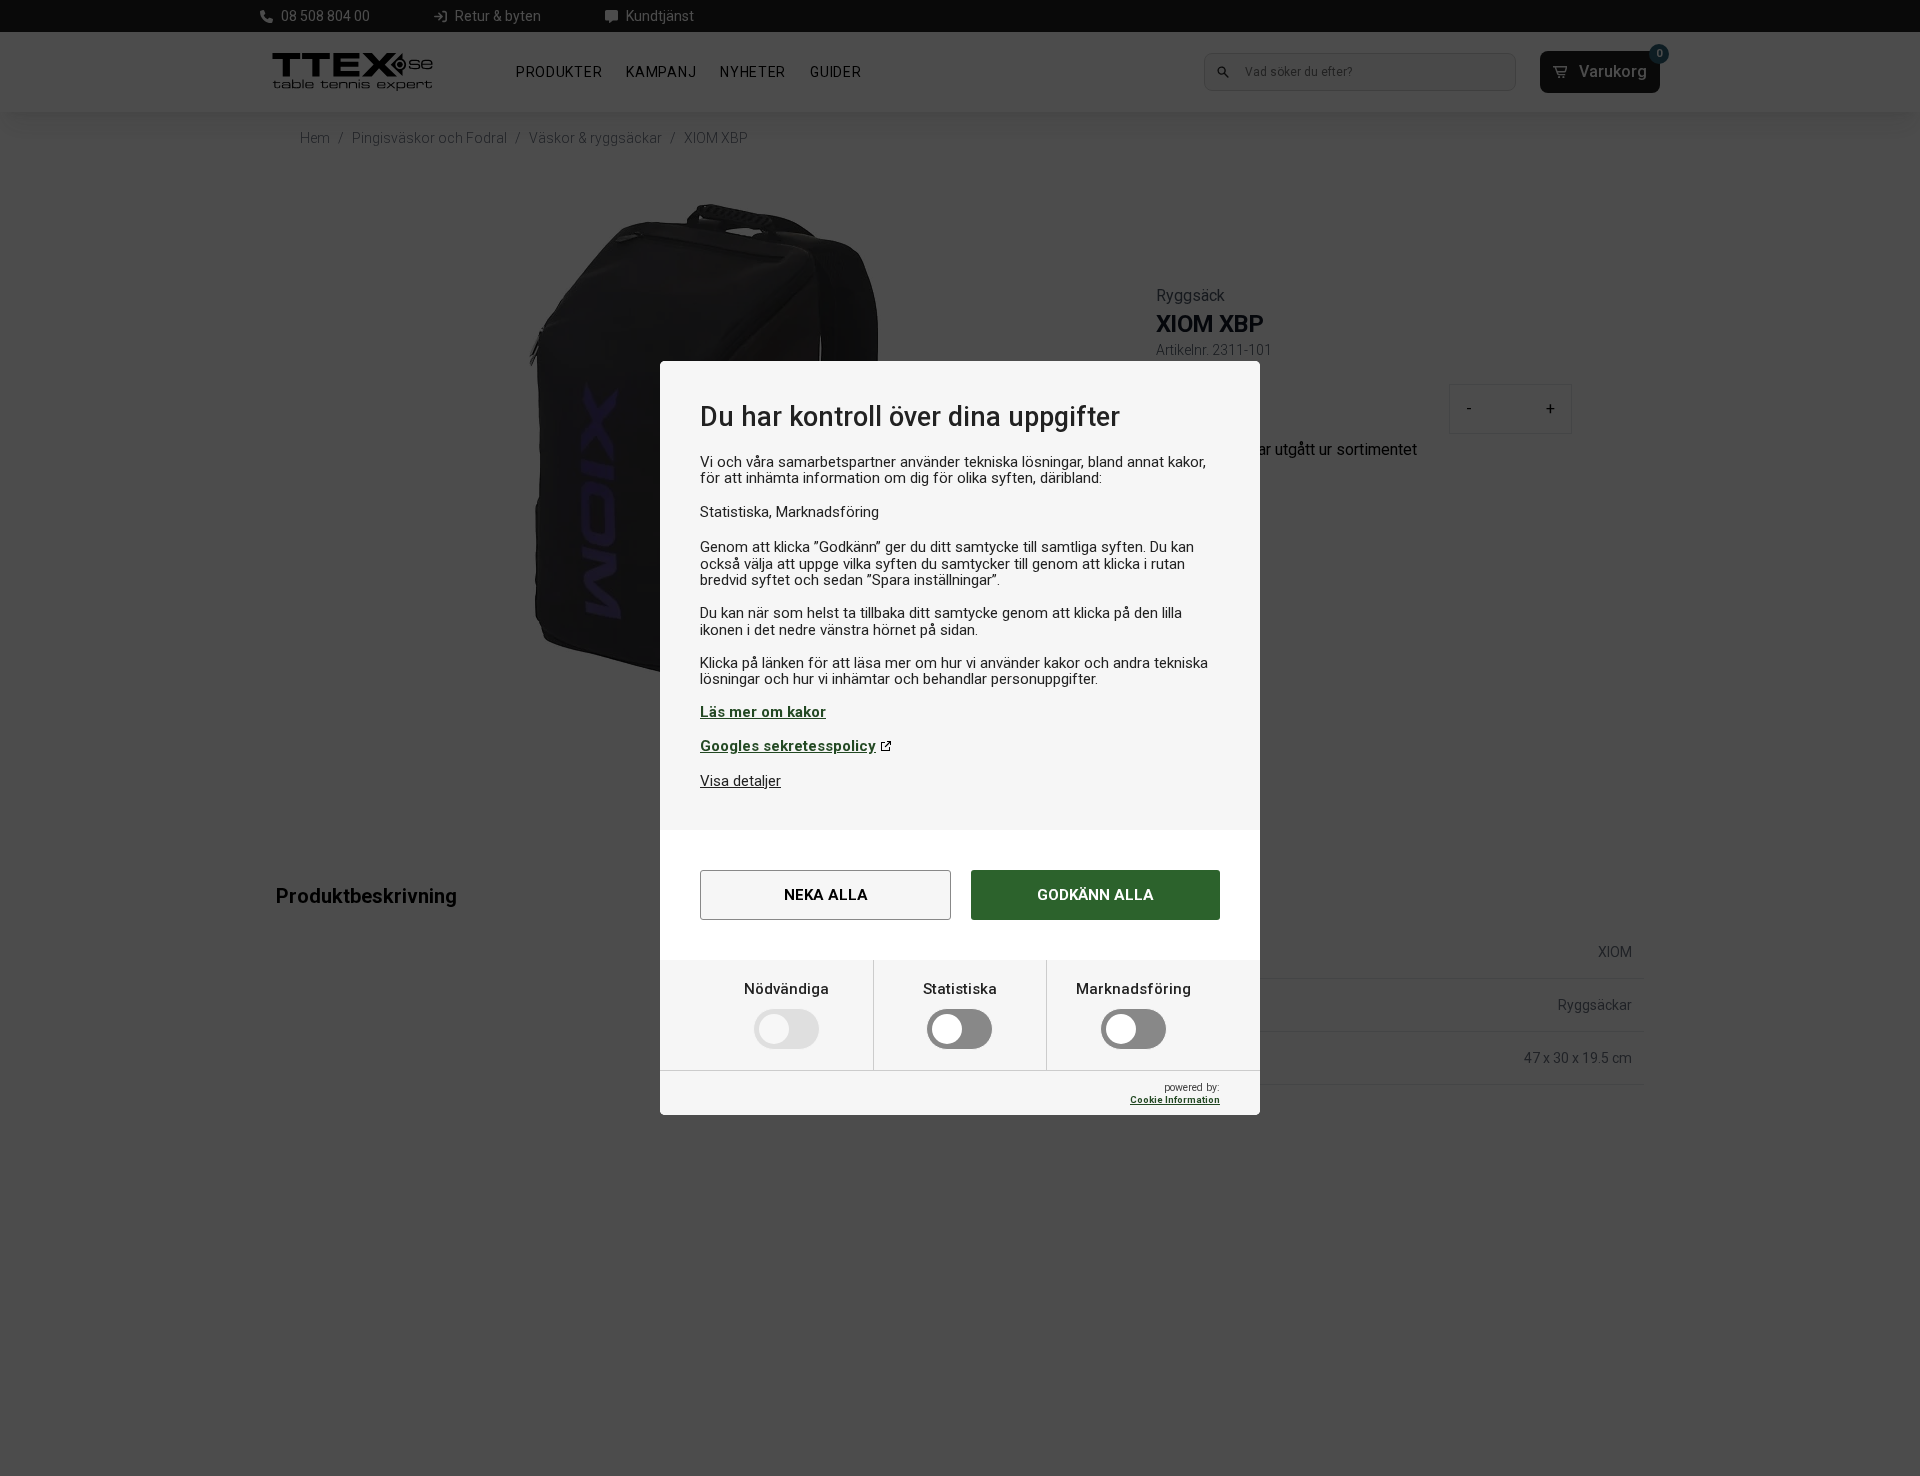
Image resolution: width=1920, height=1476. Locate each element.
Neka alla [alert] (826, 895)
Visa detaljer (740, 781)
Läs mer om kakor (763, 712)
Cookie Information (1175, 1099)
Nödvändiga (786, 989)
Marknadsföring (1133, 989)
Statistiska (960, 989)
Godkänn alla (1095, 895)
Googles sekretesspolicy (788, 746)
